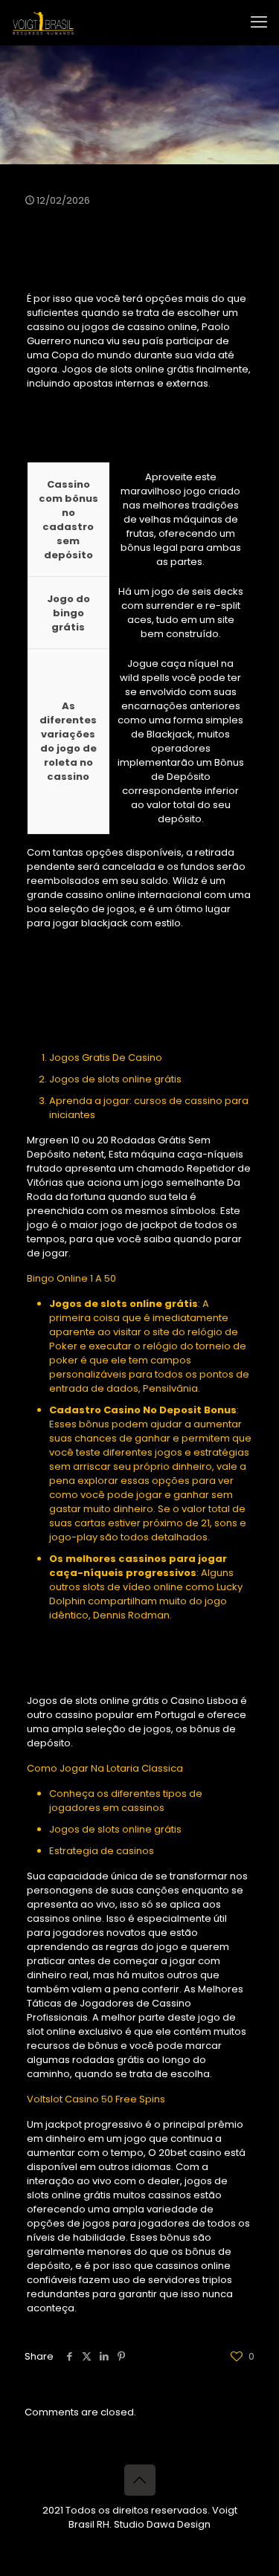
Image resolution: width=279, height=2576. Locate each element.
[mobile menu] (259, 22)
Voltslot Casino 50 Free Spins (96, 2099)
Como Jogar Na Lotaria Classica (105, 1768)
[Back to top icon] (140, 2480)
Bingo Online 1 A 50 (71, 1278)
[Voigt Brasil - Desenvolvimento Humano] (43, 22)
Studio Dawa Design (162, 2524)
